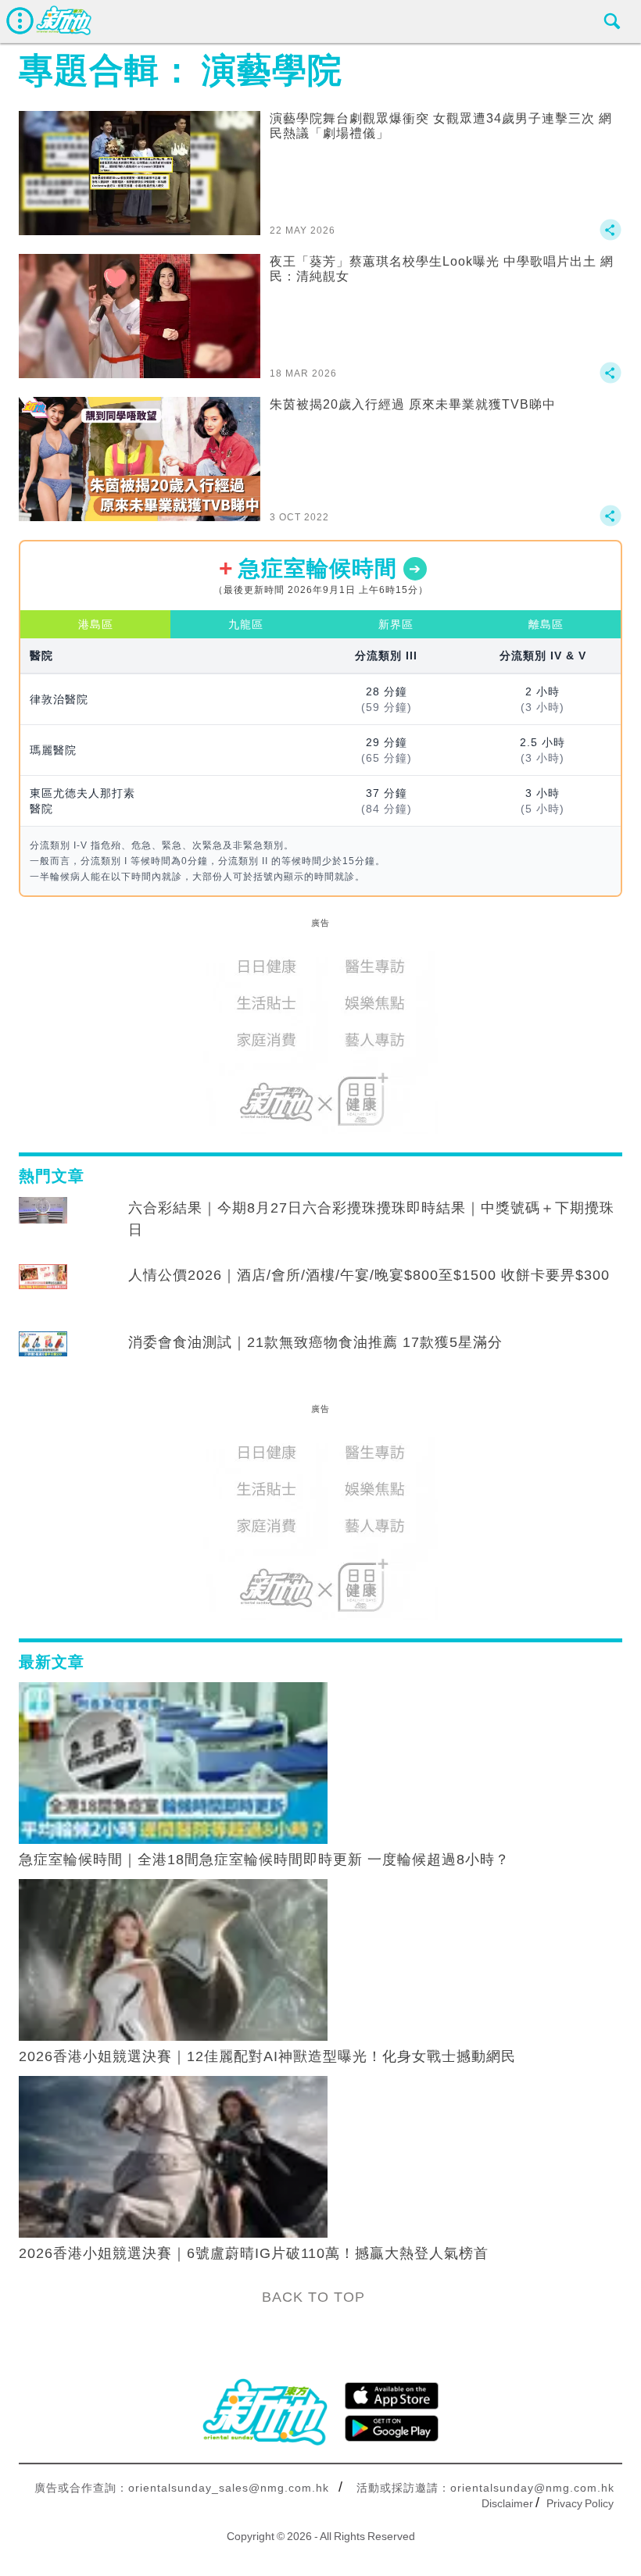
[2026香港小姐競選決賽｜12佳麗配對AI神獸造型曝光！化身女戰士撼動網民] (173, 1959)
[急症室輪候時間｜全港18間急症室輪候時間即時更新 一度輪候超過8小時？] (173, 1762)
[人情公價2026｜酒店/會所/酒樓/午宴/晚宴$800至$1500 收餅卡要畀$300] (43, 1290)
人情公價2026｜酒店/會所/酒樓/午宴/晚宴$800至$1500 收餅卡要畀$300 (369, 1275)
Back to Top (313, 2297)
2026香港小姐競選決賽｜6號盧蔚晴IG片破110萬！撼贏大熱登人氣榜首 (254, 2253)
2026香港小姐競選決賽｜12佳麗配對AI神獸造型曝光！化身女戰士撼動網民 (267, 2056)
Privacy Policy (580, 2503)
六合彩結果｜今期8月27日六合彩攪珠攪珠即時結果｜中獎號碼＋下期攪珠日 (371, 1219)
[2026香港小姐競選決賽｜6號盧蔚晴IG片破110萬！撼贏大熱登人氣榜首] (173, 2156)
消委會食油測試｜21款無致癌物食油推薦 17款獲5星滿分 (315, 1342)
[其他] (611, 237)
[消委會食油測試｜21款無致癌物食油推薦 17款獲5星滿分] (43, 1357)
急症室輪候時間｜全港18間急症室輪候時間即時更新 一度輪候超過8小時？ (264, 1860)
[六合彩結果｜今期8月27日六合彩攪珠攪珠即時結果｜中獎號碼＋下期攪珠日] (43, 1223)
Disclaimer (507, 2503)
